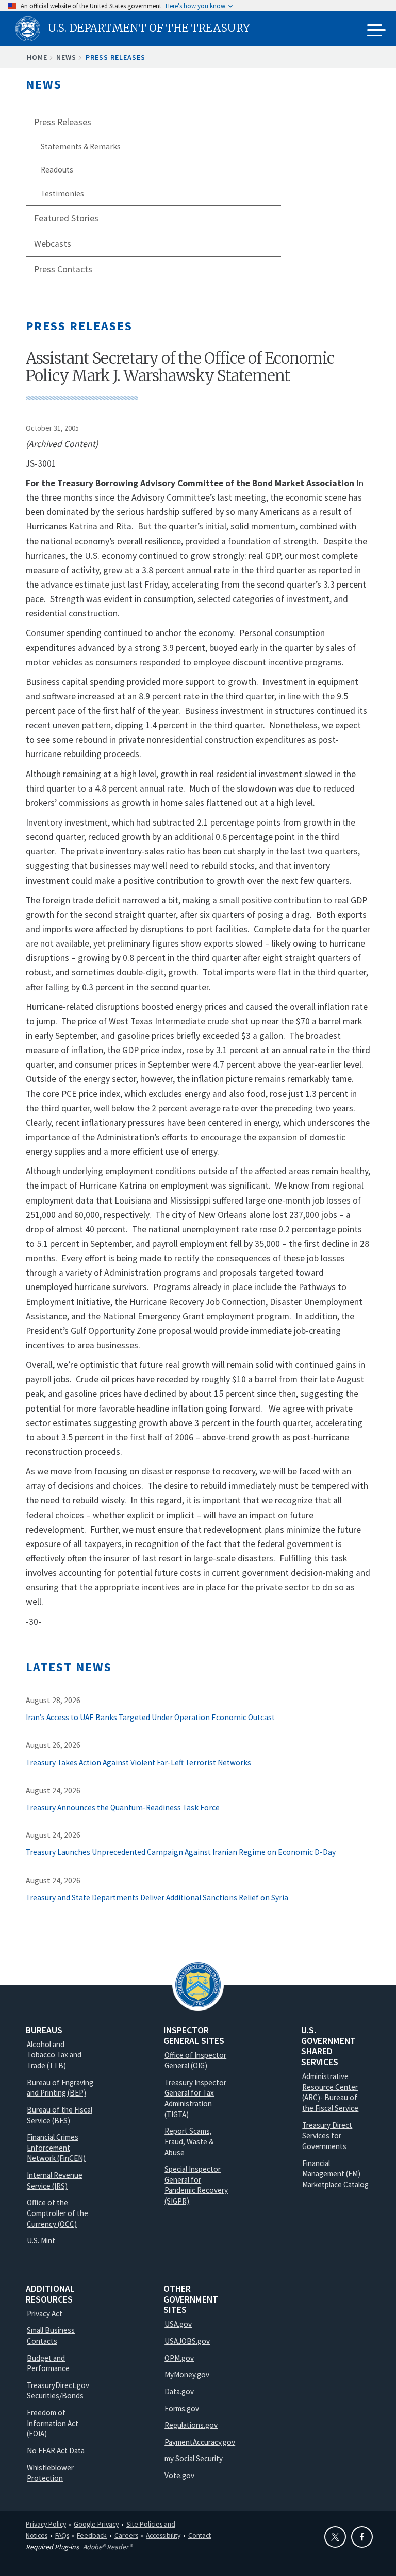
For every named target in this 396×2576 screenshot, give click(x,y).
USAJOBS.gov (187, 2341)
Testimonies (62, 193)
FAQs (62, 2535)
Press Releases (115, 57)
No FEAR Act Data (56, 2451)
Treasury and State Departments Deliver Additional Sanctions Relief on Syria (157, 1897)
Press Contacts (63, 269)
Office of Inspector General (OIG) (195, 2060)
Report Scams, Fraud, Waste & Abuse (189, 2141)
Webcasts (53, 244)
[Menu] (376, 31)
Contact (200, 2535)
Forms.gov (182, 2408)
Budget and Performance (48, 2363)
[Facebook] (362, 2537)
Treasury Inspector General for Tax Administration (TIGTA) (195, 2098)
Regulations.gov (191, 2425)
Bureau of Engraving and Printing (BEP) (60, 2088)
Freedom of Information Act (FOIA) (53, 2423)
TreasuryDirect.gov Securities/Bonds (58, 2391)
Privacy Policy (46, 2524)
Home (37, 57)
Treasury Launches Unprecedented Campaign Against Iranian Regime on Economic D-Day (181, 1852)
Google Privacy (96, 2524)
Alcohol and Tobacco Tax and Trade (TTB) (54, 2055)
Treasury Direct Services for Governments (327, 2136)
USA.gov (178, 2324)
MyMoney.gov (187, 2374)
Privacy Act (45, 2314)
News (66, 57)
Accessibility (163, 2535)
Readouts (57, 170)
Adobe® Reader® (108, 2547)
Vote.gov (179, 2475)
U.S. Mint (41, 2240)
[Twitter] (335, 2537)
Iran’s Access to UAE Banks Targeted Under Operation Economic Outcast (150, 1717)
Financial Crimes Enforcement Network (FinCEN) (56, 2148)
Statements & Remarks (81, 147)
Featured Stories (66, 218)
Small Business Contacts (51, 2335)
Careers (126, 2535)
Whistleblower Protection (50, 2473)
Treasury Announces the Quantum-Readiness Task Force (123, 1807)
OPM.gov (179, 2358)
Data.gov (179, 2391)
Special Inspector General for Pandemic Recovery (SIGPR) (196, 2185)
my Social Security (194, 2458)
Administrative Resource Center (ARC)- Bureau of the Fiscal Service (330, 2092)
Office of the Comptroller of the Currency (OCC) (57, 2213)
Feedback (92, 2535)
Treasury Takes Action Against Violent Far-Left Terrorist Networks (138, 1763)
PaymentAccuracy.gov (200, 2442)
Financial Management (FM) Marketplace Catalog (335, 2174)
